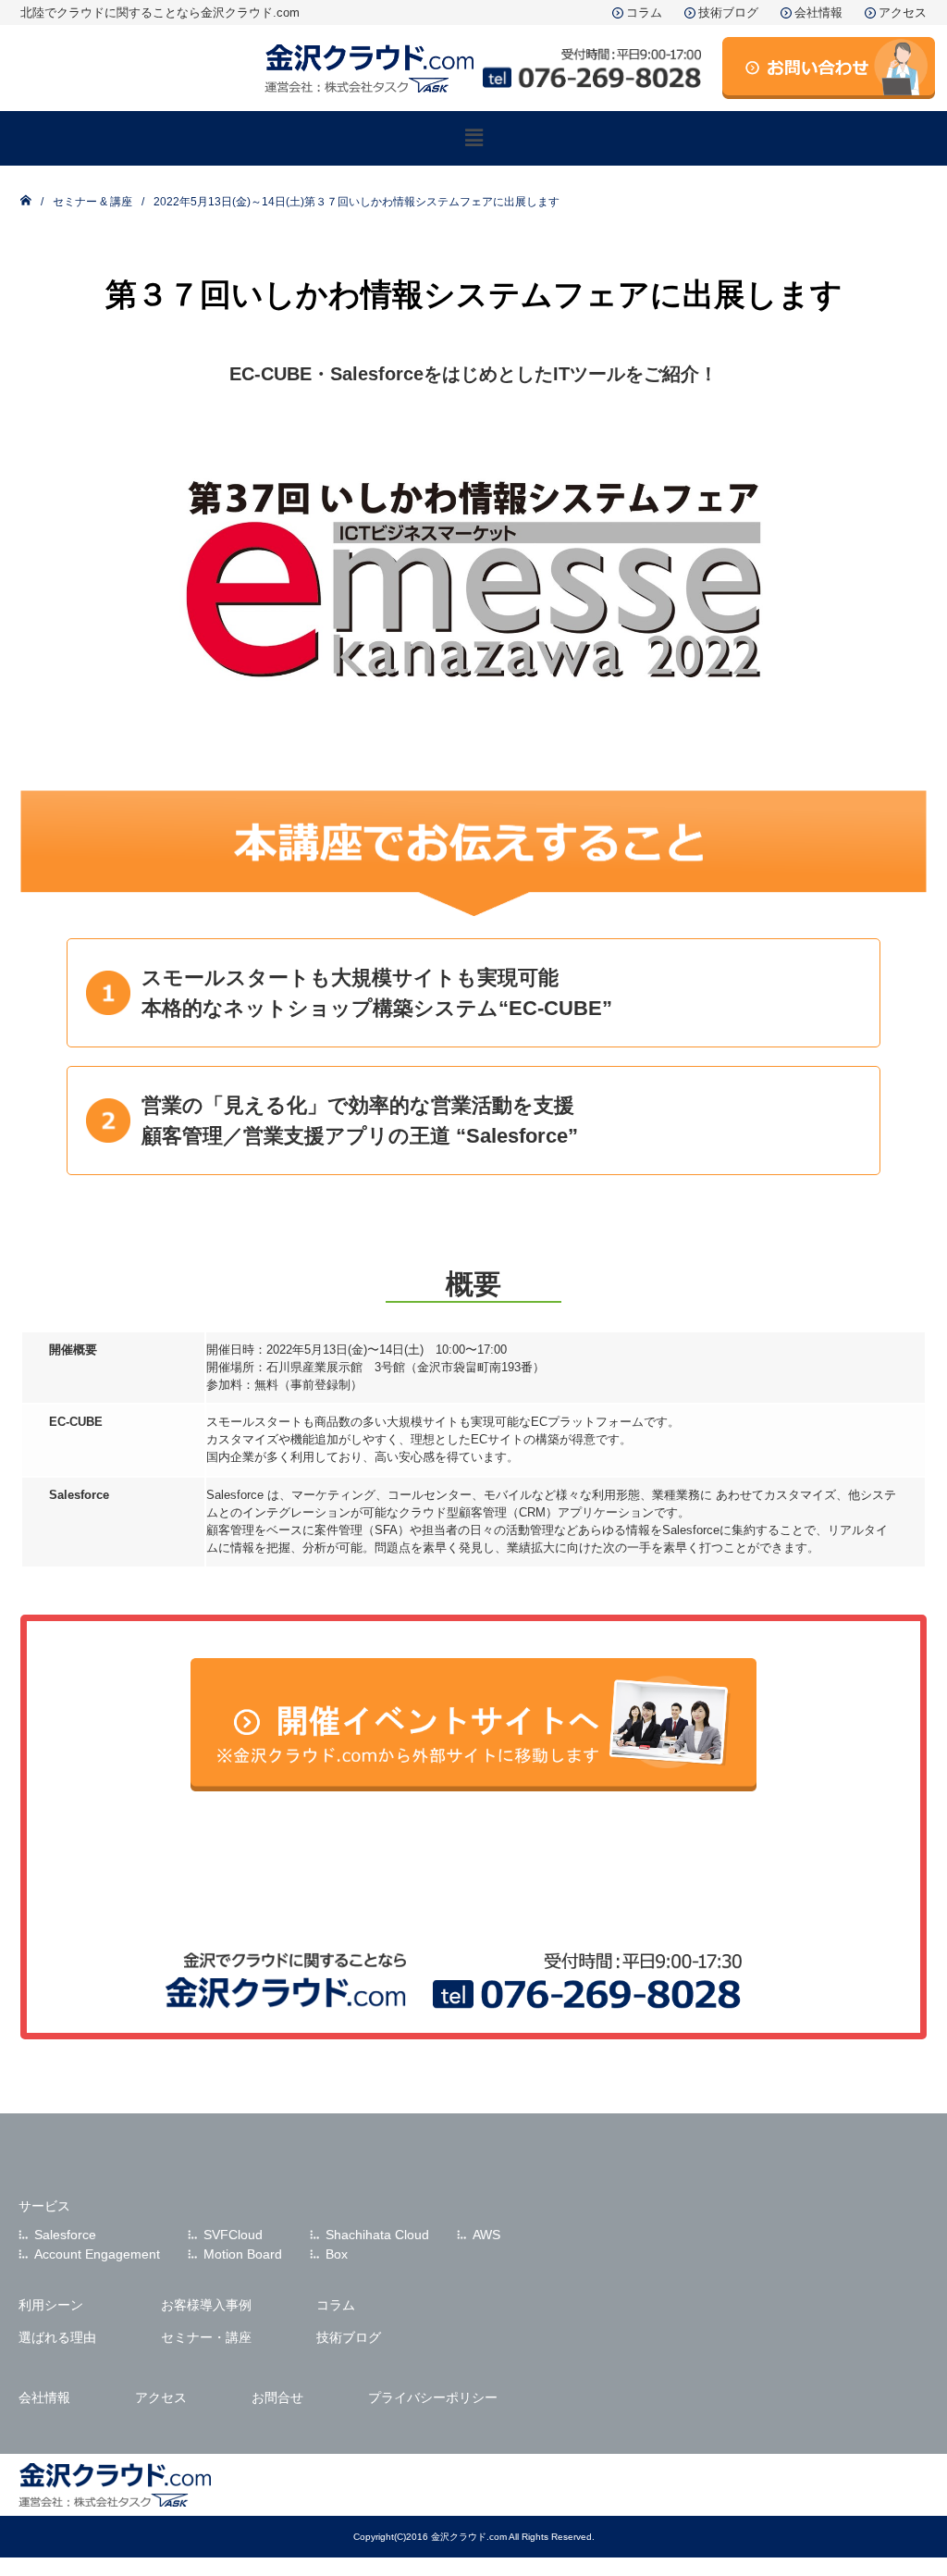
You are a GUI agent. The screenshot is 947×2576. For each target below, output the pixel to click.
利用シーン (51, 2305)
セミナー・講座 (206, 2337)
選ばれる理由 (57, 2337)
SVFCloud (233, 2235)
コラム (644, 12)
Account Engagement (97, 2254)
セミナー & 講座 (92, 202)
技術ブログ (728, 12)
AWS (486, 2235)
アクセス (903, 12)
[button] (473, 138)
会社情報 (818, 12)
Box (337, 2254)
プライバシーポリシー (433, 2397)
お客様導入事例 (206, 2305)
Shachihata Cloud (377, 2235)
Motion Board (243, 2254)
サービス (44, 2206)
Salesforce (65, 2235)
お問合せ (277, 2397)
